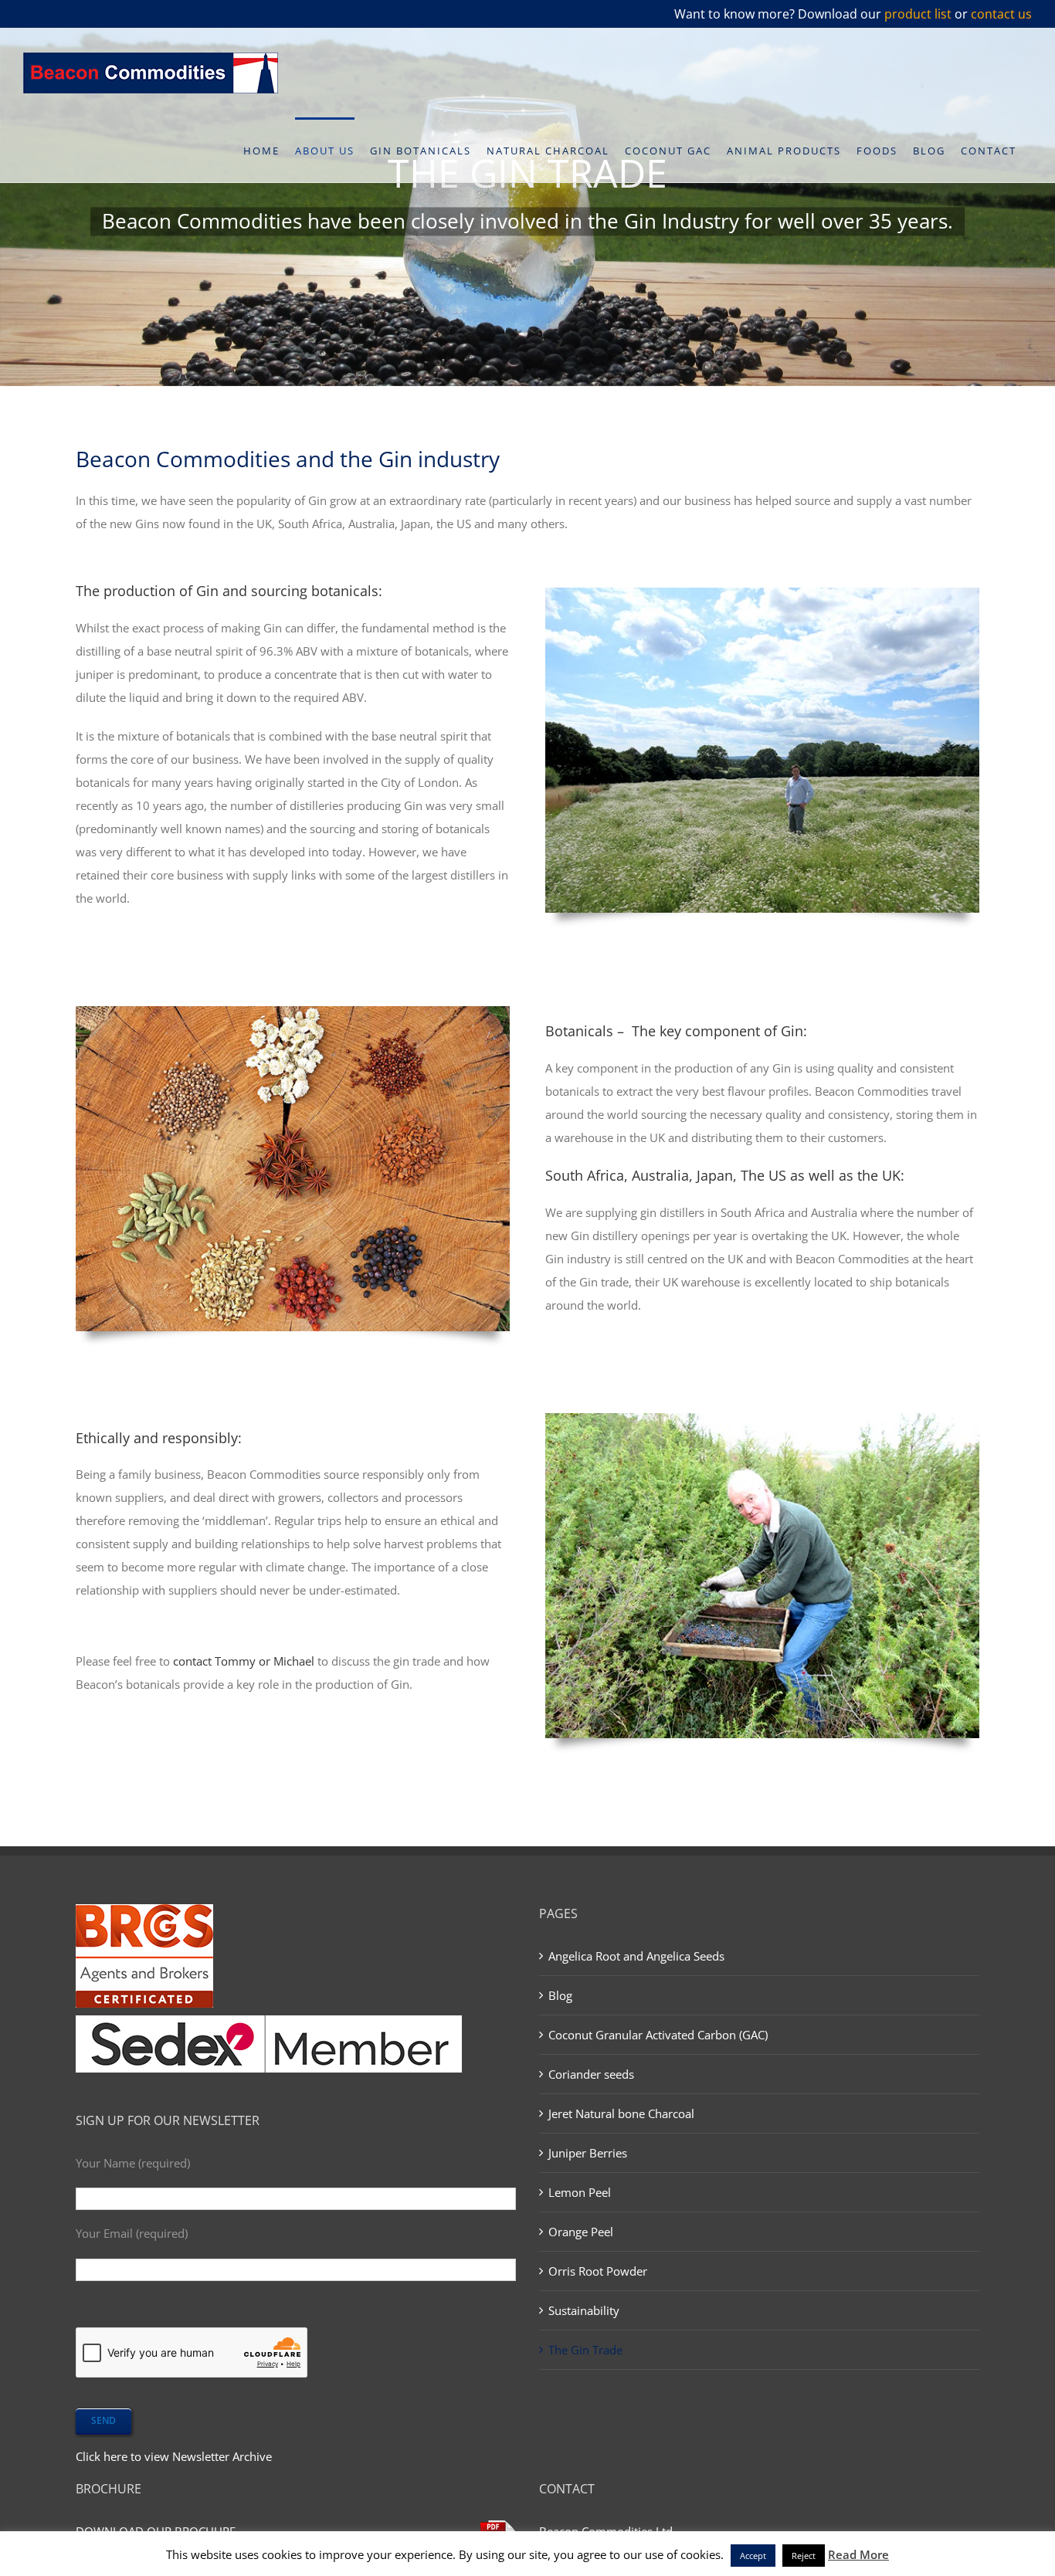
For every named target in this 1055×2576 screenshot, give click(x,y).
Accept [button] (753, 2556)
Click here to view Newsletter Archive (174, 2456)
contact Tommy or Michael (244, 1661)
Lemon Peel (580, 2192)
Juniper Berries (588, 2153)
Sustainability (584, 2310)
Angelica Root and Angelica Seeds (636, 1956)
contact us (1001, 14)
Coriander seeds (591, 2074)
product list (918, 14)
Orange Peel (581, 2232)
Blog (560, 1995)
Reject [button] (804, 2556)
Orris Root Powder (598, 2271)
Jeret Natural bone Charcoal (621, 2113)
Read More (858, 2554)
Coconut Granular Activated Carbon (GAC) (658, 2035)
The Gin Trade (585, 2350)
